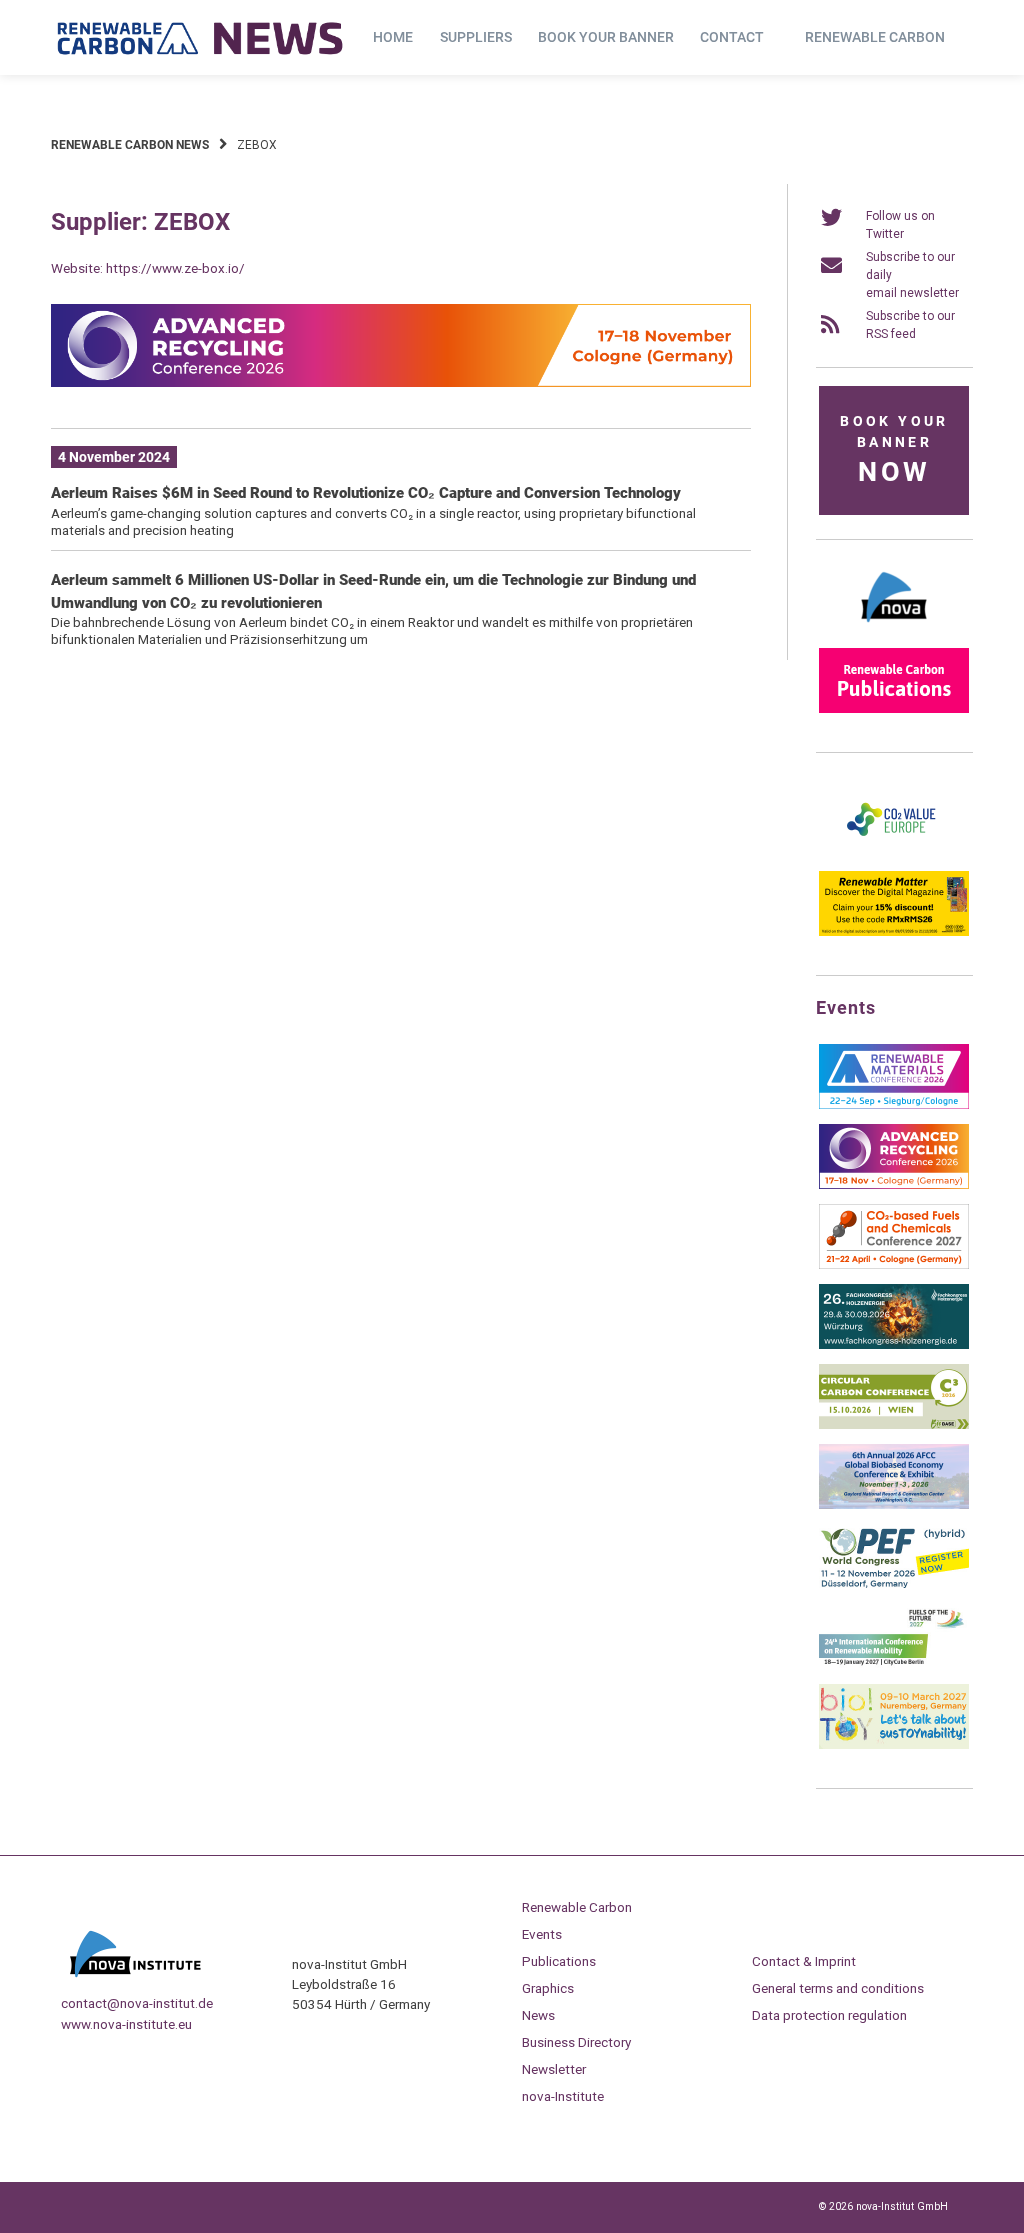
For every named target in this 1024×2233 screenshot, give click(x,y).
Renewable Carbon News (130, 145)
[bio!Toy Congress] (894, 1745)
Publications (559, 1961)
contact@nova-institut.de (137, 2003)
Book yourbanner (894, 450)
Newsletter (554, 2069)
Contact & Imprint (804, 1961)
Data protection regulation (829, 2015)
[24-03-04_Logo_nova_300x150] (894, 629)
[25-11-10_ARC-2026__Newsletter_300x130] (894, 1185)
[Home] (201, 38)
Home (393, 37)
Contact (732, 37)
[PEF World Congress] (894, 1585)
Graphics (548, 1988)
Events (542, 1934)
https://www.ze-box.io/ (175, 268)
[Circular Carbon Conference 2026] (894, 1425)
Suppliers (476, 37)
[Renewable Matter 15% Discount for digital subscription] (894, 932)
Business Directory (576, 2042)
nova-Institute (563, 2096)
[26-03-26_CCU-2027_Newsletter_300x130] (894, 1265)
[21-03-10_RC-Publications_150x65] (894, 709)
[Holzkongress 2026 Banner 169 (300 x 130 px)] (894, 1345)
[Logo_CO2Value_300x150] (894, 852)
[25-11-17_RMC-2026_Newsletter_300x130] (894, 1105)
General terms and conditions (838, 1988)
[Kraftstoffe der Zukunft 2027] (894, 1665)
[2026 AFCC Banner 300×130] (894, 1505)
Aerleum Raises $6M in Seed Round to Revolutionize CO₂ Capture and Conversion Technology (366, 493)
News (538, 2015)
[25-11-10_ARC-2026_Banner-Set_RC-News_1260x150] (401, 383)
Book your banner (606, 37)
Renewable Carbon (875, 37)
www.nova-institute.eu (126, 2024)
